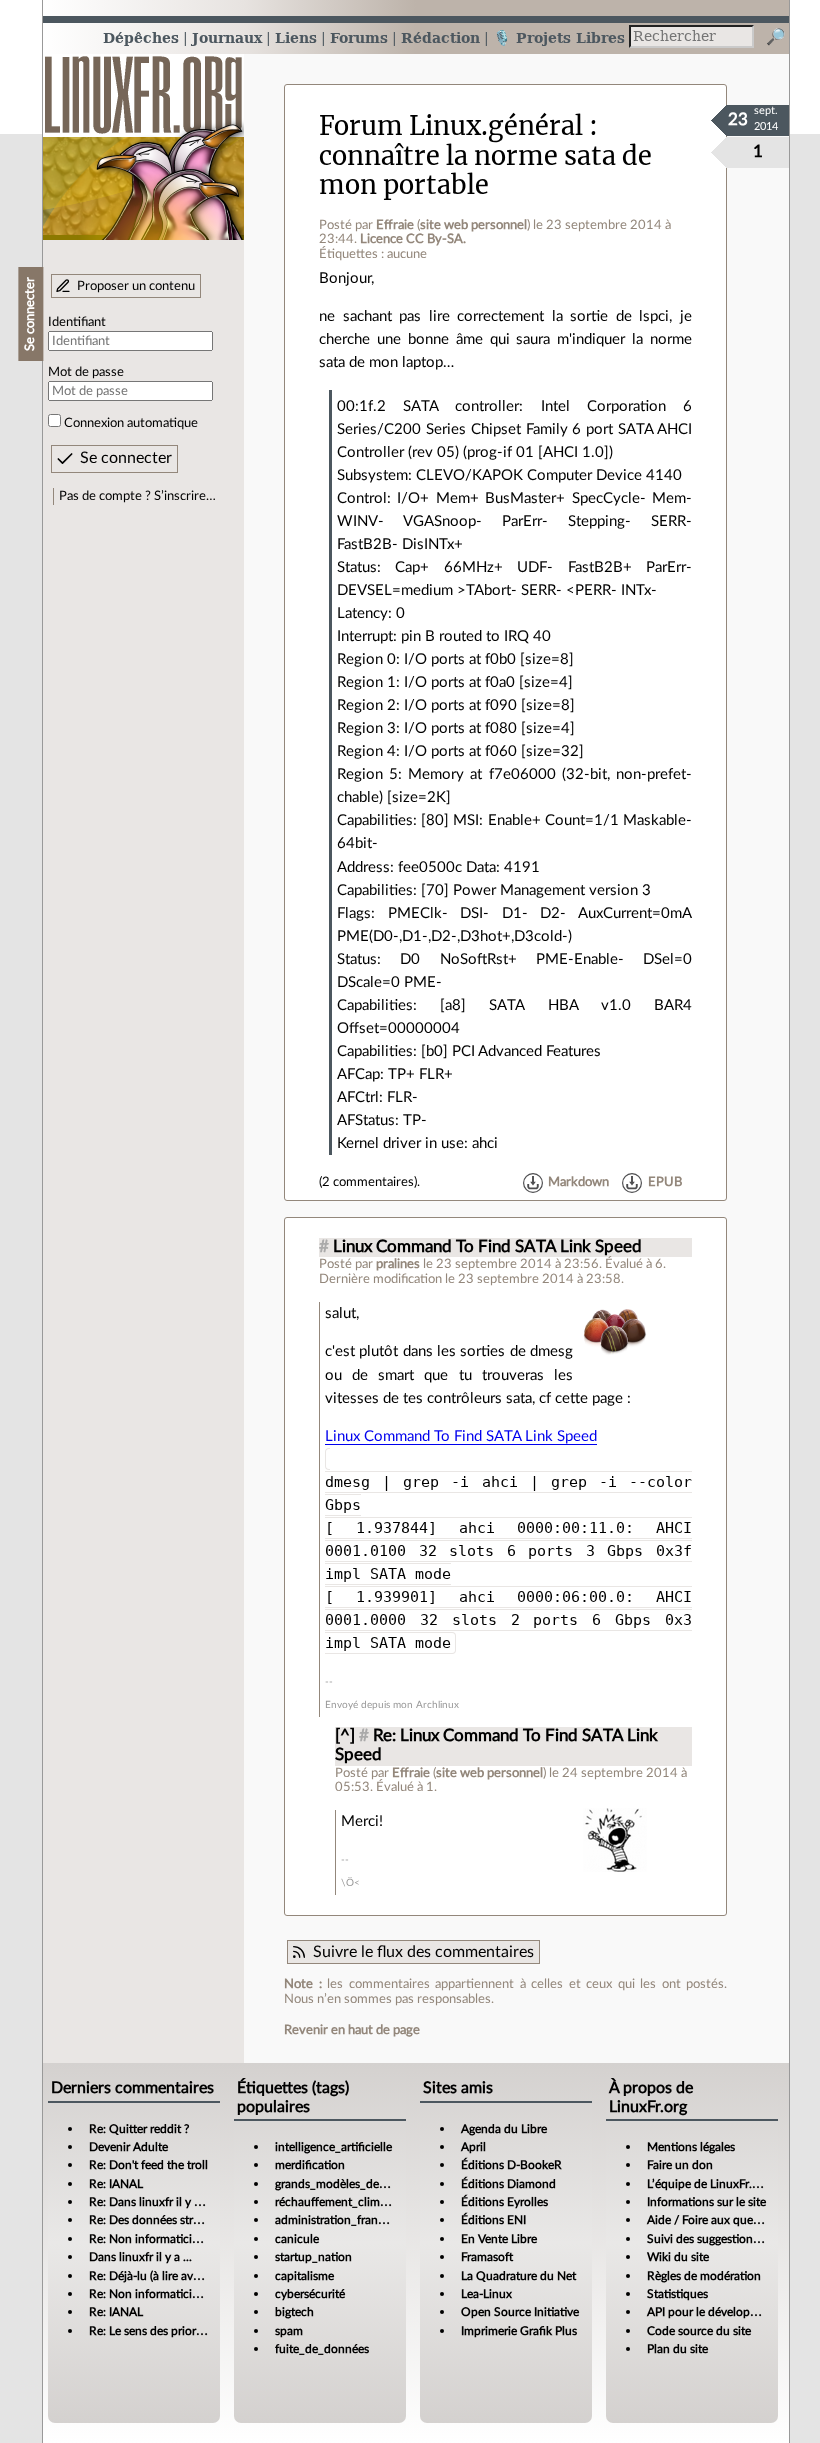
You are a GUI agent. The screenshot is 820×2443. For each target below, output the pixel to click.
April (473, 2147)
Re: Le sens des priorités (151, 2331)
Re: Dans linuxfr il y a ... (150, 2202)
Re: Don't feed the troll (148, 2165)
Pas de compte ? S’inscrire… (137, 496)
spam (289, 2331)
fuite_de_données (322, 2349)
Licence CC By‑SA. (413, 239)
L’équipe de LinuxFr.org (708, 2184)
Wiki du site (678, 2257)
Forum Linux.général (451, 126)
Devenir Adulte (128, 2147)
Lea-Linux (486, 2294)
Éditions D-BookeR (511, 2165)
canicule (297, 2239)
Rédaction (440, 37)
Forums (359, 37)
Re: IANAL (116, 2184)
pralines (398, 1264)
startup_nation (313, 2257)
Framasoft (487, 2257)
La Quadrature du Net (518, 2276)
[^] (345, 1736)
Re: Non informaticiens (149, 2239)
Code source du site (699, 2331)
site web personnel (473, 225)
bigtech (294, 2312)
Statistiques (677, 2294)
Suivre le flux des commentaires (423, 1952)
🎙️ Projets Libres (559, 37)
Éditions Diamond (508, 2184)
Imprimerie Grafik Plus (519, 2331)
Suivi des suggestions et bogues (729, 2239)
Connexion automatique (131, 423)
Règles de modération (704, 2276)
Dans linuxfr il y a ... (140, 2257)
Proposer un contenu (136, 286)
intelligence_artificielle (333, 2147)
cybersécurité (310, 2294)
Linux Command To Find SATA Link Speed (487, 1247)
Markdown (578, 1182)
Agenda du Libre (504, 2129)
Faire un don (680, 2165)
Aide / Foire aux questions (715, 2220)
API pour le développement (718, 2312)
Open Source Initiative (520, 2312)
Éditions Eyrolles (504, 2202)
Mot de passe (86, 372)
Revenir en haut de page (352, 2030)
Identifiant (77, 322)
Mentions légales (691, 2147)
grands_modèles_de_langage (350, 2184)
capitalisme (304, 2276)
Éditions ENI (493, 2220)
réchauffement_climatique (344, 2202)
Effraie (395, 225)
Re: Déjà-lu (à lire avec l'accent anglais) (189, 2276)
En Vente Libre (499, 2239)
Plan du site (677, 2349)
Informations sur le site (706, 2202)
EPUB (665, 1182)
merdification (310, 2165)
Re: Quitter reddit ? (139, 2129)
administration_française (339, 2220)
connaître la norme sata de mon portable (485, 170)
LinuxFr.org (143, 137)
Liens (296, 37)
